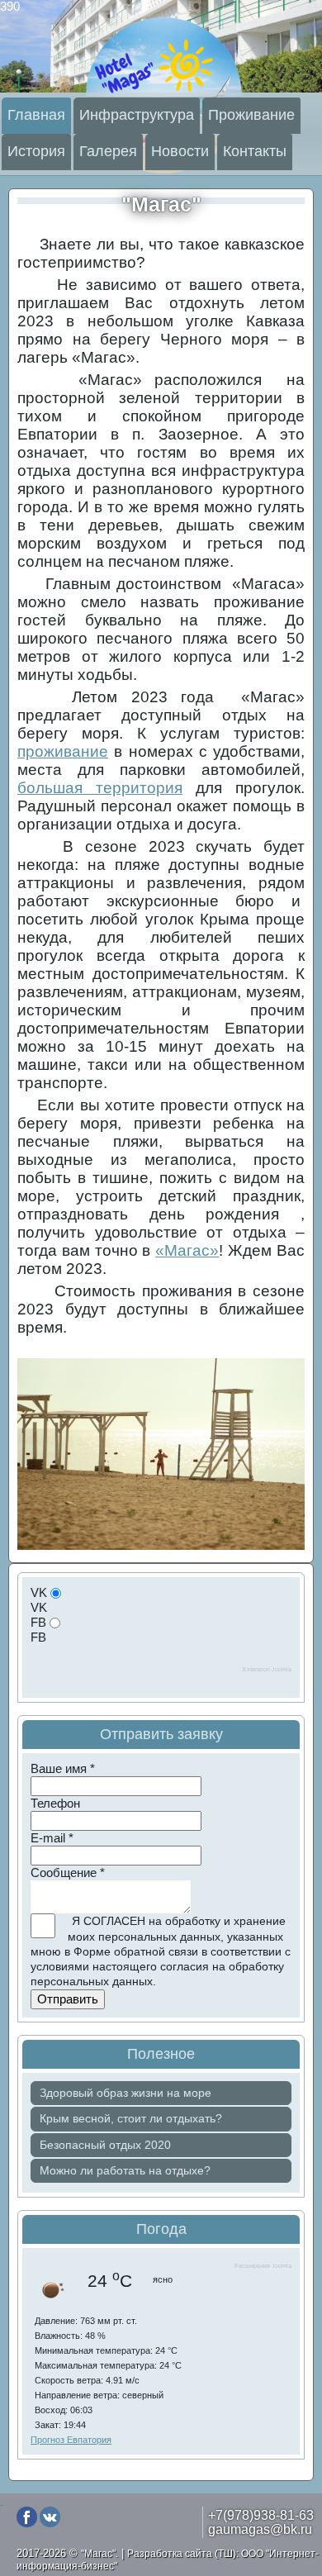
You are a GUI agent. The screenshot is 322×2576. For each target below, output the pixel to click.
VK (39, 1592)
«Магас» (187, 1250)
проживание (63, 751)
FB (38, 1622)
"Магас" (161, 204)
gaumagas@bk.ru (260, 2529)
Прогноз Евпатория (71, 2440)
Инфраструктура (137, 115)
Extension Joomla (267, 1669)
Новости (180, 151)
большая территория (100, 788)
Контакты (255, 151)
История (36, 151)
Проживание (251, 115)
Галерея (108, 151)
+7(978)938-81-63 (261, 2515)
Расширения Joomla (263, 2266)
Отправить (68, 1999)
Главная (36, 115)
